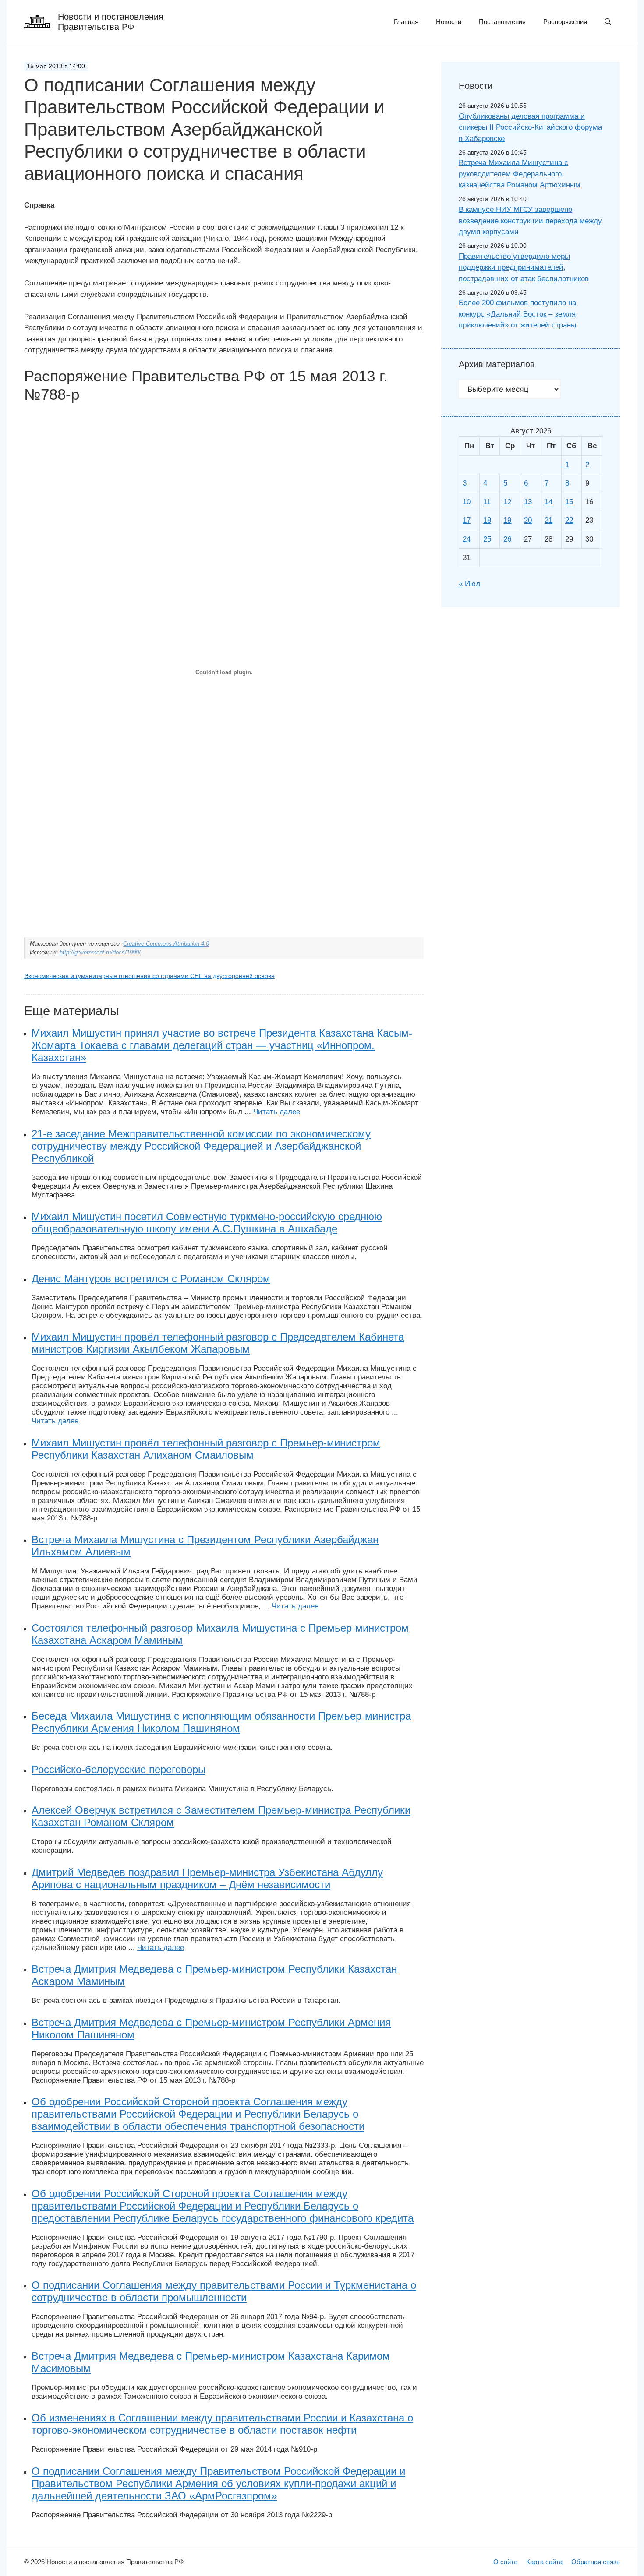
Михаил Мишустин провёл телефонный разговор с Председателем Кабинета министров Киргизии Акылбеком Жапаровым (218, 1343)
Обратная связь (596, 2562)
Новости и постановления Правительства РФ (111, 22)
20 (528, 520)
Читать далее (277, 1112)
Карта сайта (544, 2562)
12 (507, 502)
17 (467, 520)
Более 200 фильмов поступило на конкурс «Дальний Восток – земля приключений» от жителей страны (517, 314)
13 (528, 502)
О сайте (505, 2562)
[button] (608, 22)
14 (548, 502)
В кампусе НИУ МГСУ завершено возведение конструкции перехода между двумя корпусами (530, 221)
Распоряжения (565, 22)
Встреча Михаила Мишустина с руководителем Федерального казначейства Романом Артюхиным (520, 174)
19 (507, 520)
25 (487, 539)
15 (569, 502)
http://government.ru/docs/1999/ (100, 952)
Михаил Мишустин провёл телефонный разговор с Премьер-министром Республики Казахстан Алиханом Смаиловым (206, 1449)
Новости (449, 22)
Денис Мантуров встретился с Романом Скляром (151, 1279)
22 (569, 520)
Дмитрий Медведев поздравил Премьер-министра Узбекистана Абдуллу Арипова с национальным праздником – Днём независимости (207, 1878)
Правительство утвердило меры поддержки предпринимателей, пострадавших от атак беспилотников (524, 267)
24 (467, 539)
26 (507, 539)
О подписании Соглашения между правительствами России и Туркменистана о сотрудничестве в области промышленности (224, 2291)
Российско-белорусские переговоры (119, 1769)
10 (467, 502)
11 (487, 502)
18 (487, 520)
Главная (406, 22)
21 (548, 520)
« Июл (469, 584)
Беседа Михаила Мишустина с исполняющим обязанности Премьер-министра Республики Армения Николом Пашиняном (221, 1722)
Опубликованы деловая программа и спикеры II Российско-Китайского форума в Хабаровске (530, 127)
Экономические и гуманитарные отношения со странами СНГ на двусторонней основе (149, 976)
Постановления (502, 22)
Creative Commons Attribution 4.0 (166, 944)
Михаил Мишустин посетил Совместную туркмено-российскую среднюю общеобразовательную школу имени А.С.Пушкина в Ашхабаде (207, 1223)
